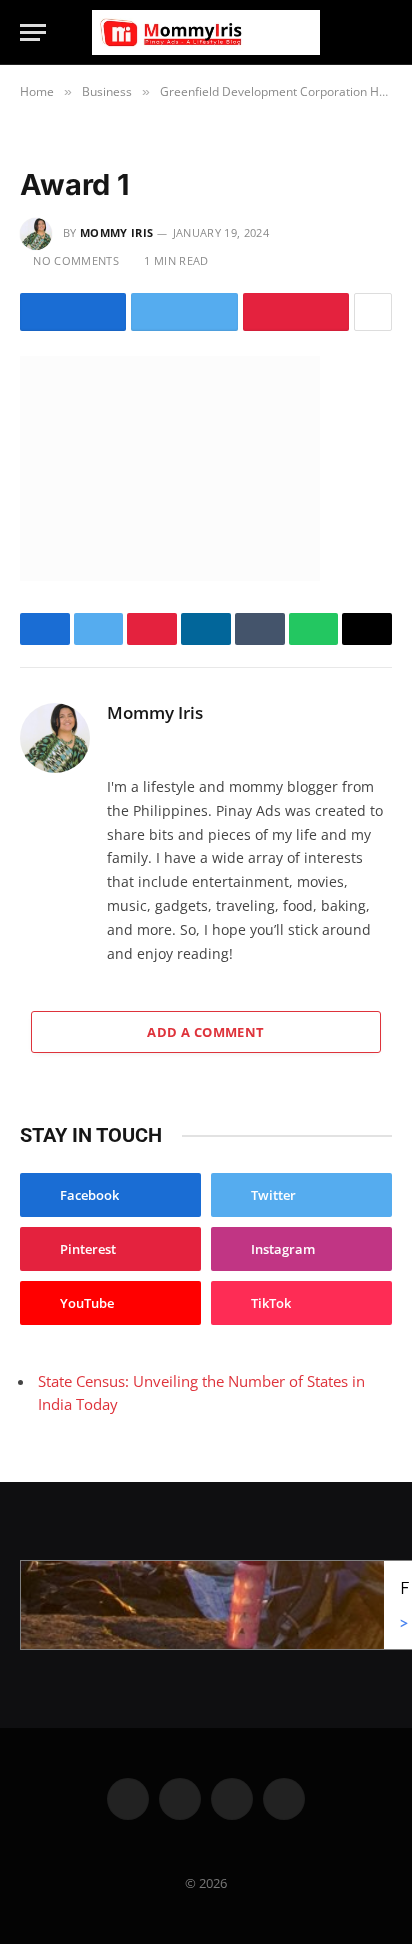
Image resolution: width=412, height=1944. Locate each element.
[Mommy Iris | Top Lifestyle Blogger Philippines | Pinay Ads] (206, 32)
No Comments (76, 260)
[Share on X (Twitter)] (184, 312)
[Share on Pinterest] (296, 312)
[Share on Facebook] (73, 312)
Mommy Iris (116, 232)
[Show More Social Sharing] (373, 312)
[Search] (383, 32)
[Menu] (33, 32)
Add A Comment (205, 1032)
